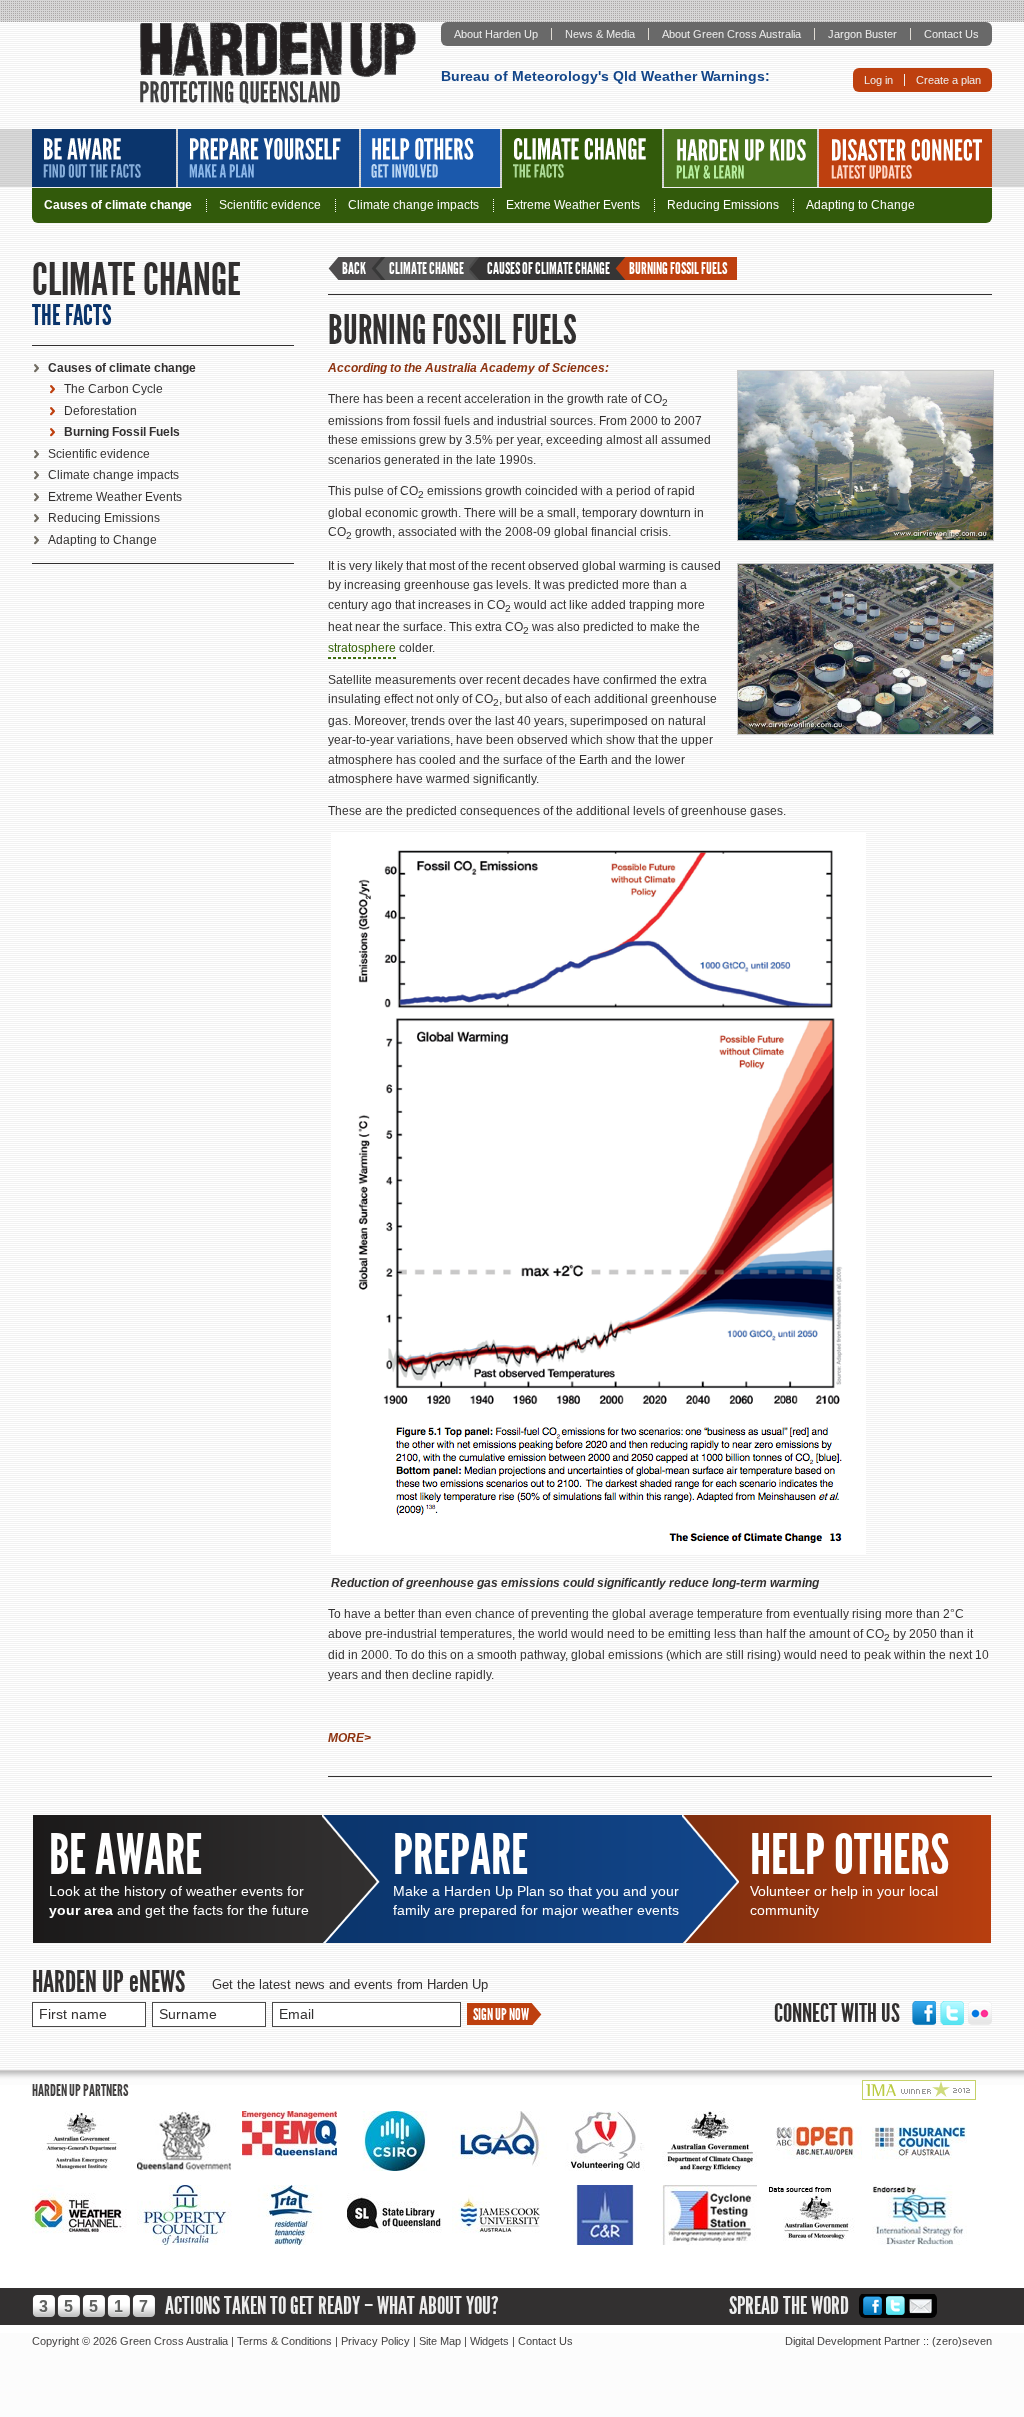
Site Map (440, 2341)
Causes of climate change (118, 205)
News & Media (600, 34)
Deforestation (100, 411)
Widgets (489, 2341)
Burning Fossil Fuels (122, 432)
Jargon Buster (862, 34)
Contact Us (951, 34)
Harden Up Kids (740, 158)
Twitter (952, 2013)
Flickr (980, 2013)
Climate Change (582, 158)
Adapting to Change (860, 205)
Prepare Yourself (268, 158)
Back (354, 268)
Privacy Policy (375, 2341)
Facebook (924, 2013)
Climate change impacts (413, 205)
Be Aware (104, 158)
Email (921, 2305)
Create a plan (948, 80)
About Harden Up (496, 34)
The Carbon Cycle (113, 389)
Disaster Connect (905, 158)
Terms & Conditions (284, 2341)
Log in (878, 80)
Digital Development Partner (852, 2341)
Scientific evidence (270, 205)
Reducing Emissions (723, 205)
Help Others (430, 158)
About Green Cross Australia (731, 34)
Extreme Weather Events (573, 205)
